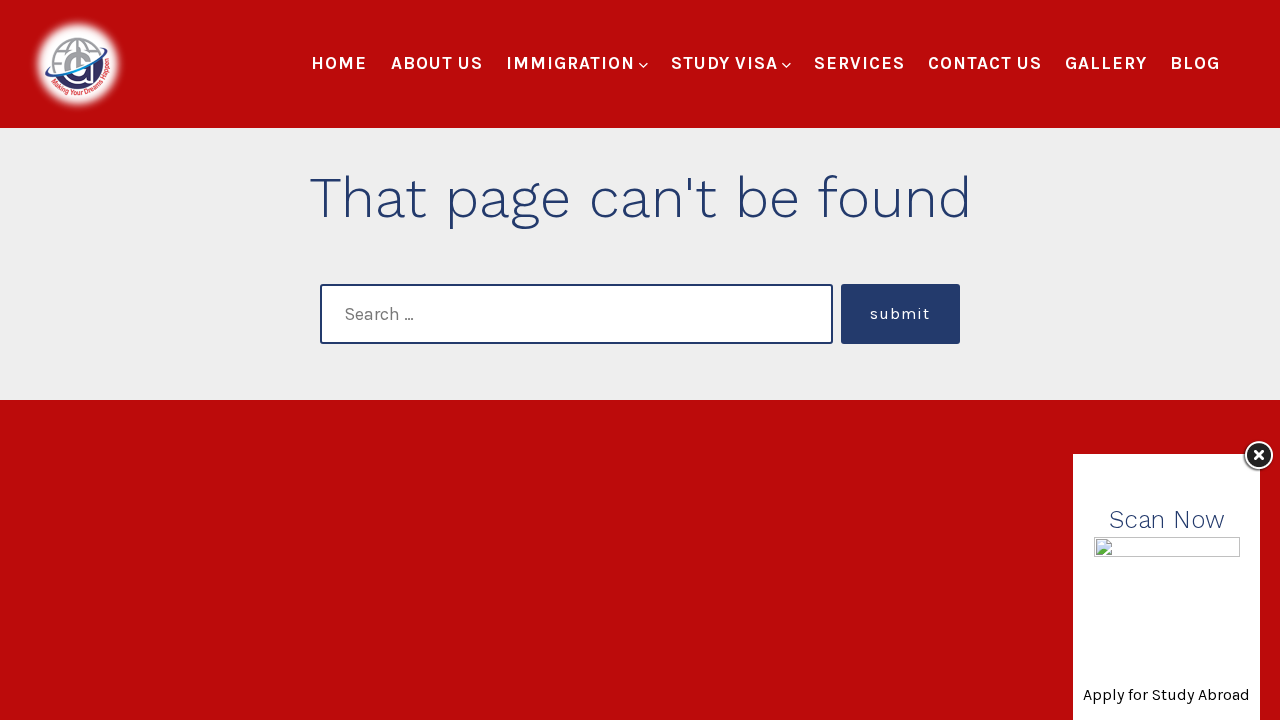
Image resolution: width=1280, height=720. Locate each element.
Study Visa (724, 63)
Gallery (1106, 63)
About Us (437, 63)
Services (859, 63)
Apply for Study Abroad (1166, 694)
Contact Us (985, 63)
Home (339, 63)
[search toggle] (1252, 64)
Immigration (570, 63)
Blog (1195, 63)
